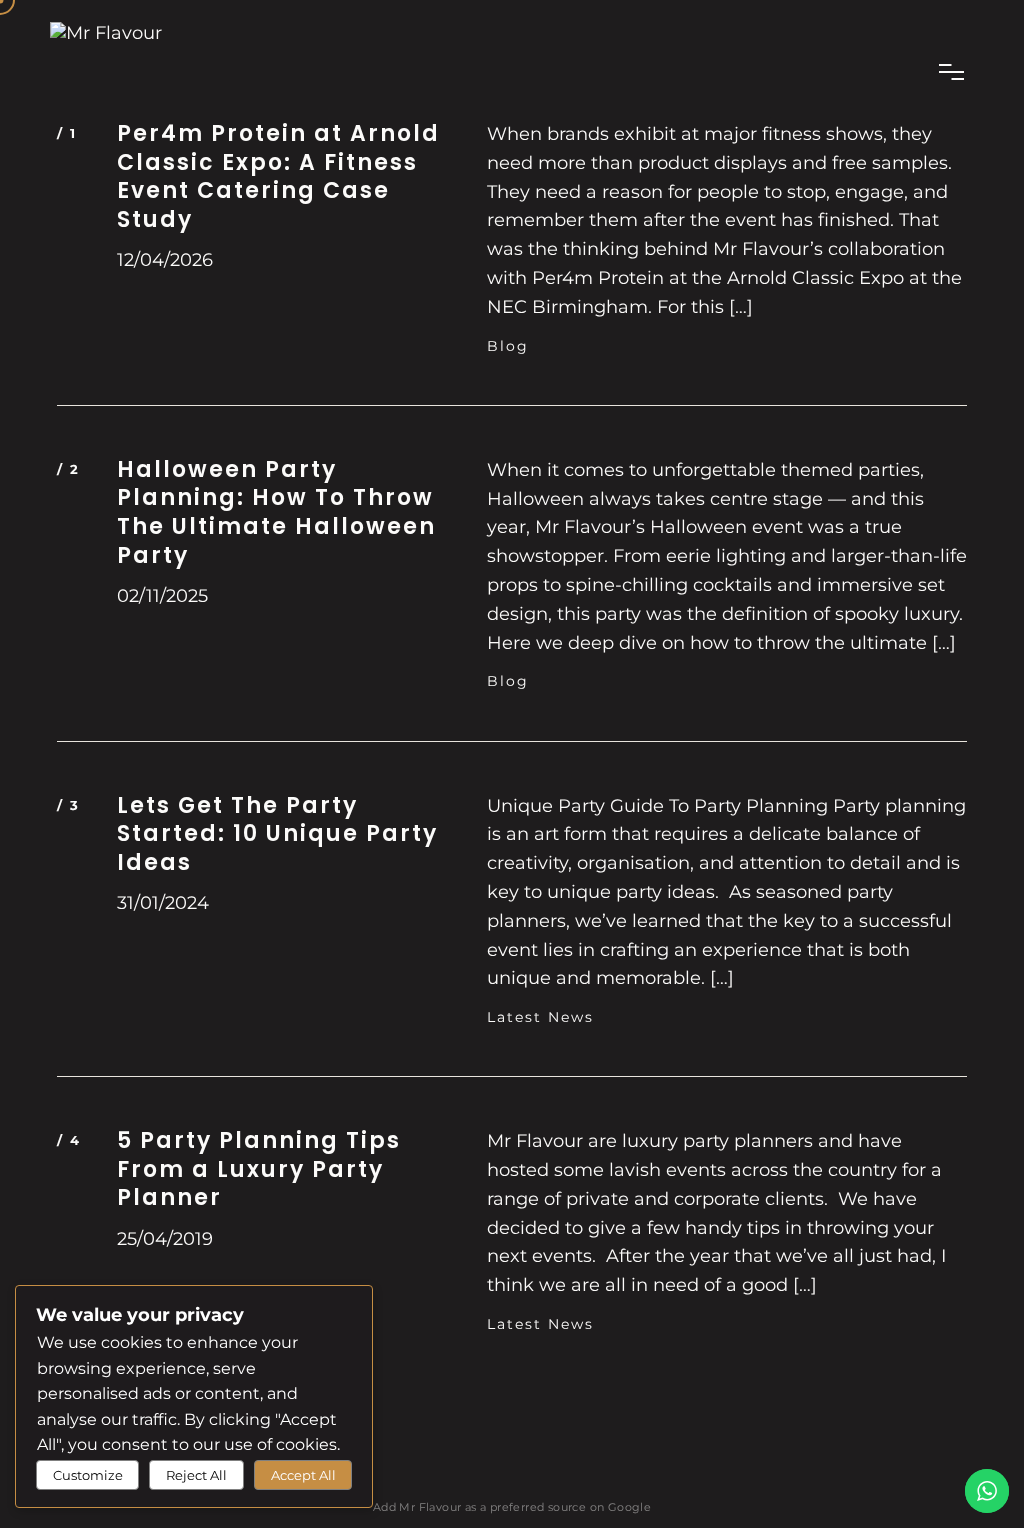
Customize (88, 1475)
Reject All (196, 1475)
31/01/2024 (163, 903)
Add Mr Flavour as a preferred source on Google (512, 1507)
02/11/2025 (162, 596)
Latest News (540, 1017)
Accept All (303, 1475)
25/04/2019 (165, 1239)
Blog (508, 346)
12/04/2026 (165, 260)
